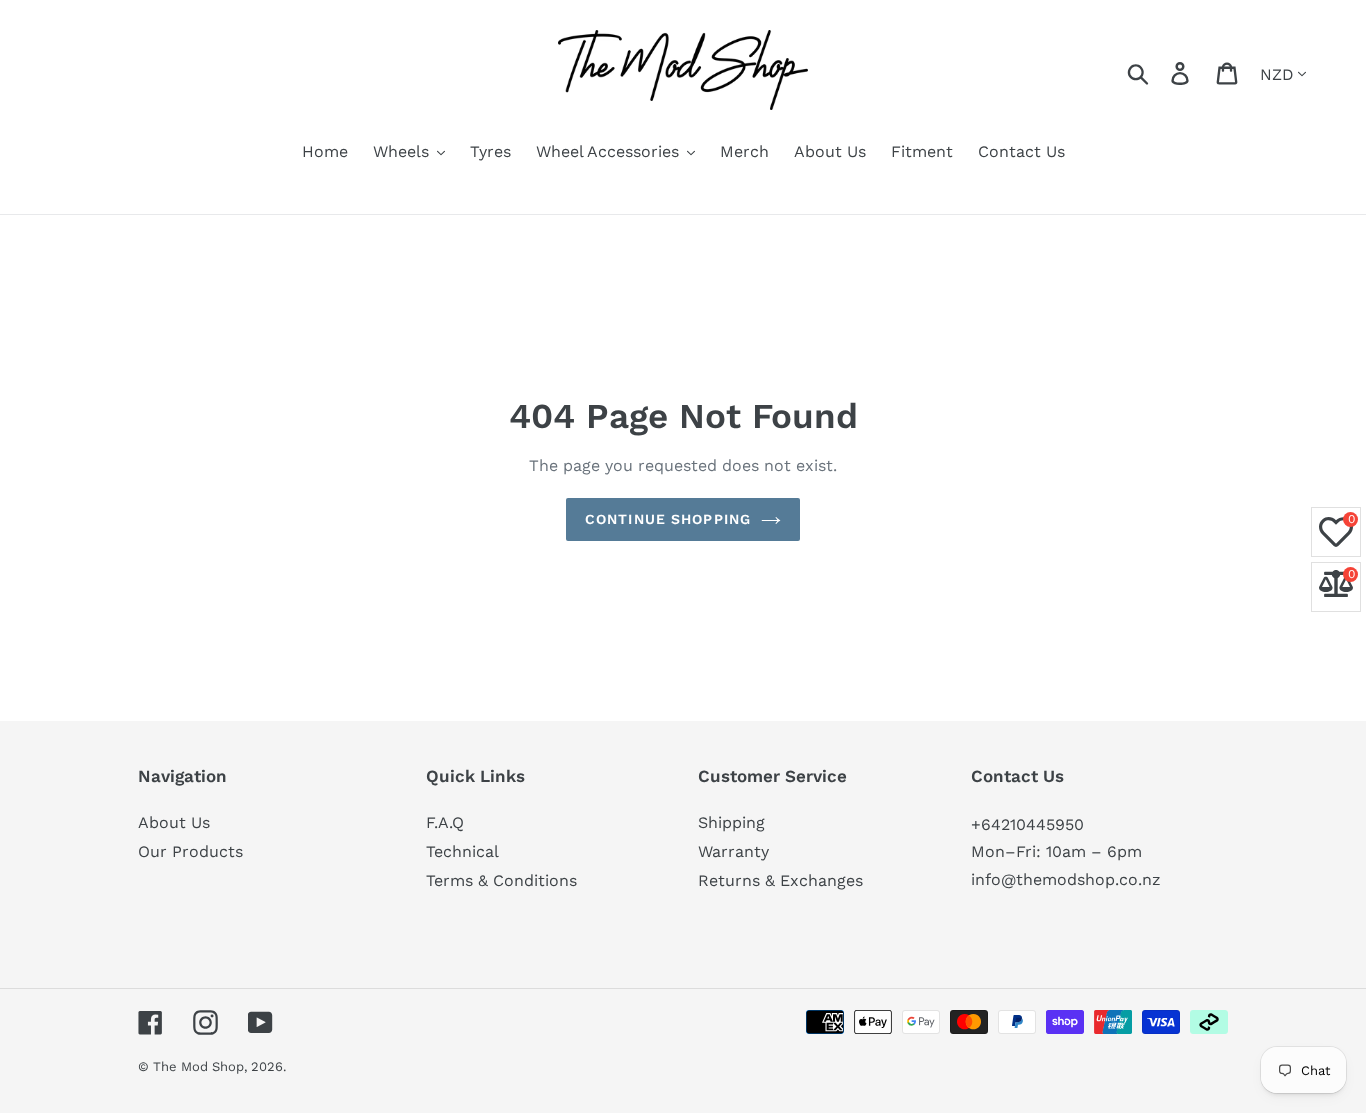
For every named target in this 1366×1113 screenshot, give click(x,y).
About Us (174, 822)
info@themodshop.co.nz (1066, 879)
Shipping (731, 822)
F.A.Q (445, 822)
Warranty (733, 851)
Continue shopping (668, 519)
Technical (462, 851)
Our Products (190, 851)
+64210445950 (1027, 824)
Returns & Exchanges (780, 880)
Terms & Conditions (501, 880)
